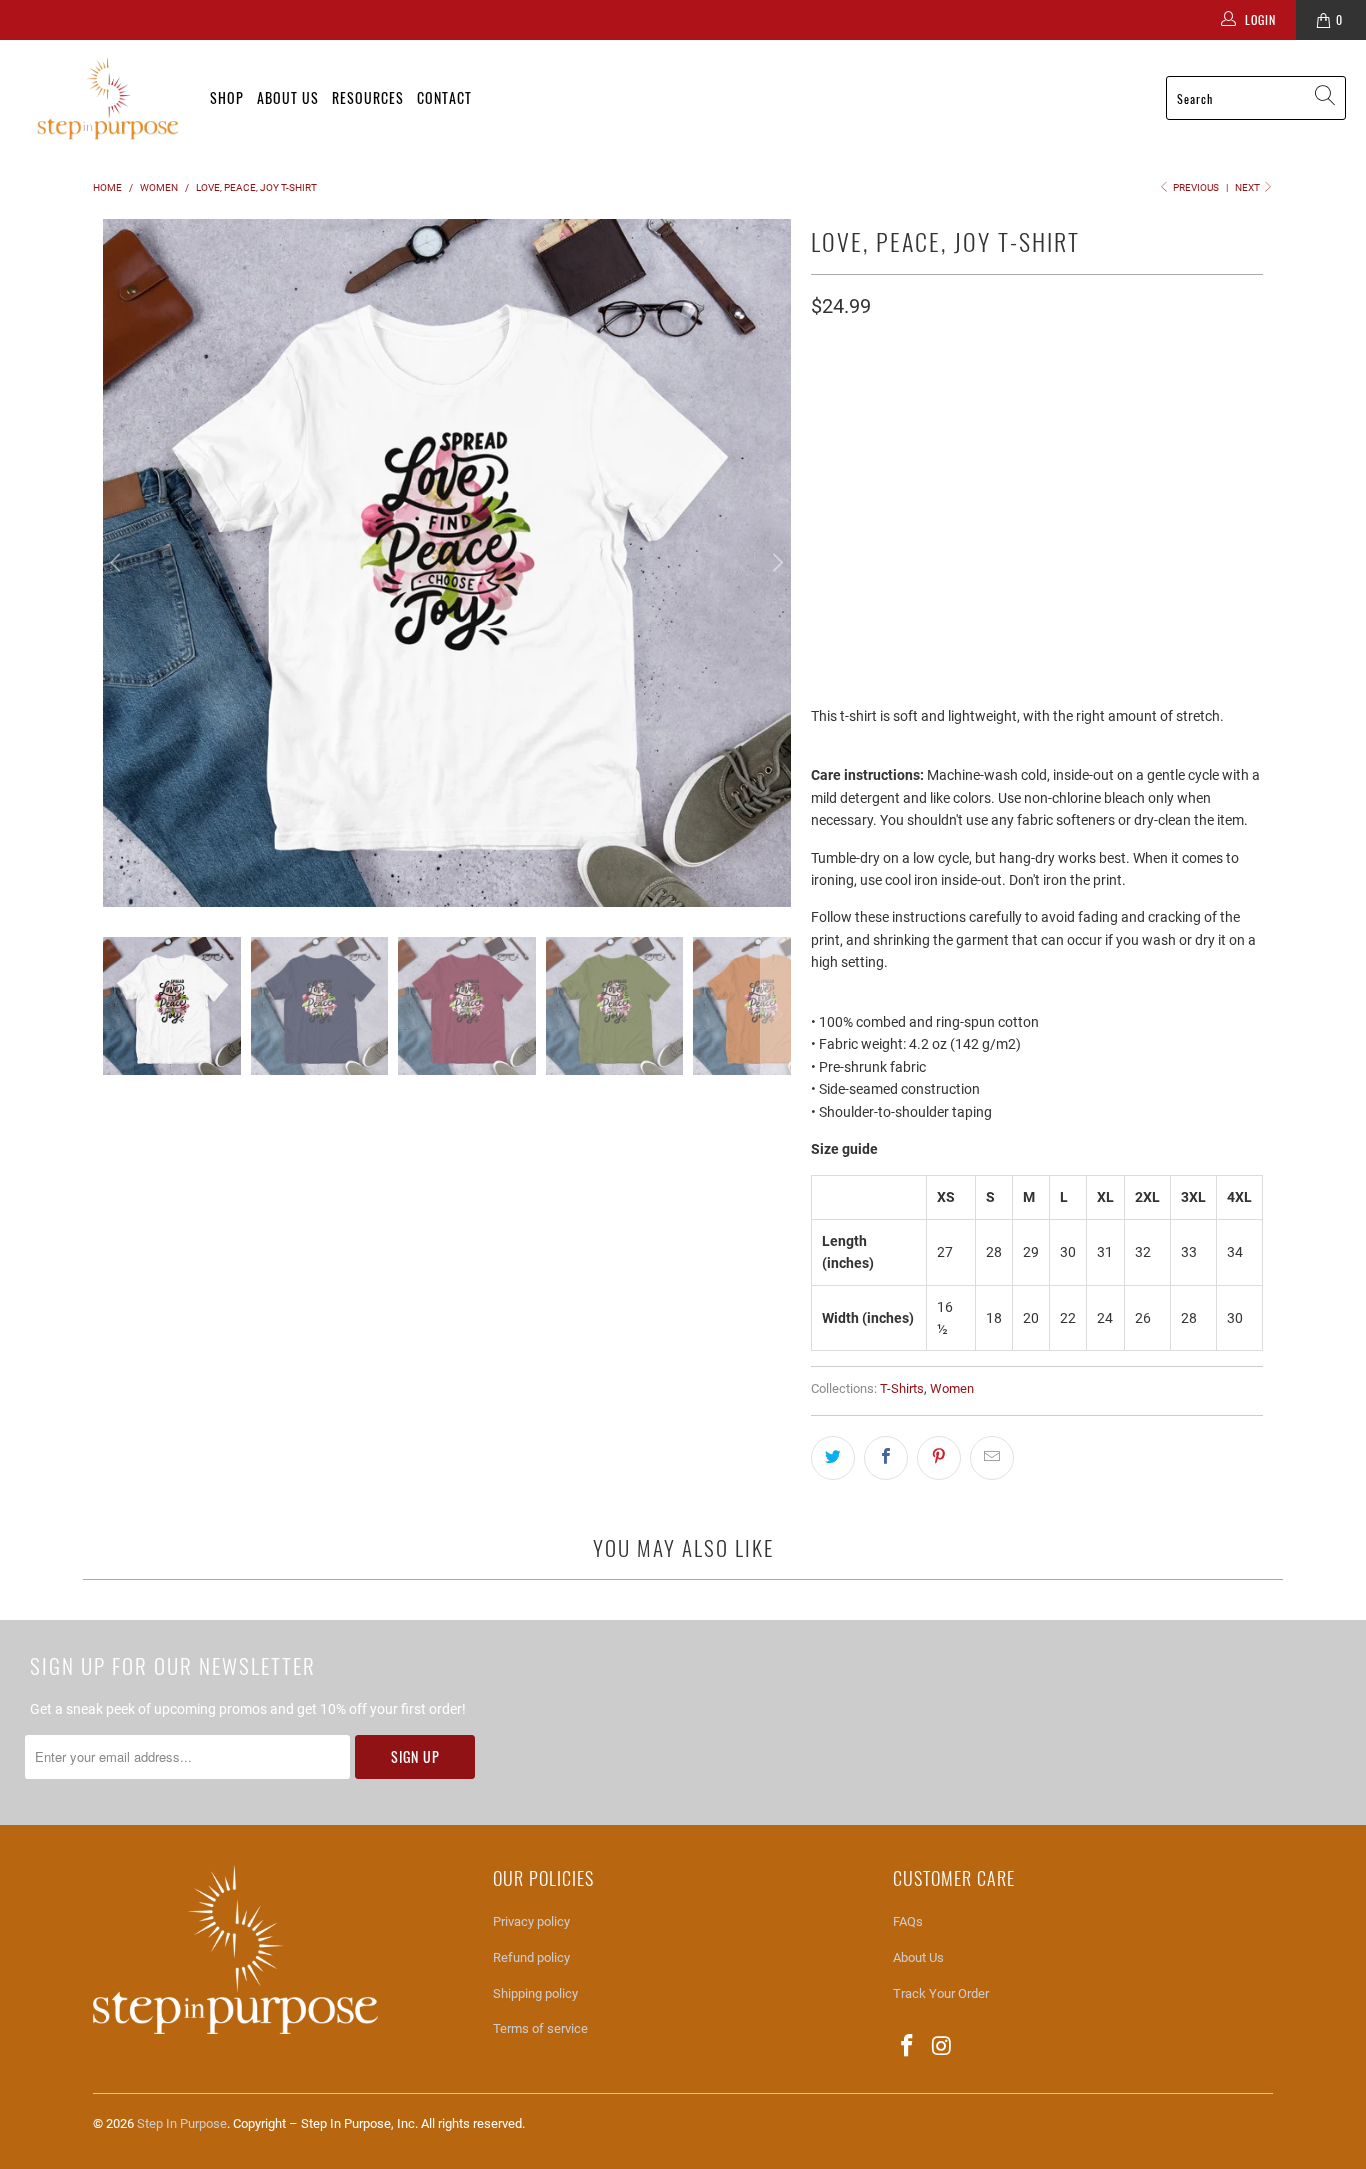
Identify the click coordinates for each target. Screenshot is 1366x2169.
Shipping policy (535, 1993)
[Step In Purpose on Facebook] (908, 2047)
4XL (1144, 477)
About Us (288, 97)
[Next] (776, 563)
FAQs (908, 1921)
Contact (444, 97)
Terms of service (540, 2028)
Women (952, 1388)
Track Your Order (941, 1993)
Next (1248, 187)
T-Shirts (902, 1388)
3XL (1092, 477)
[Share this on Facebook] (886, 1458)
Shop (227, 97)
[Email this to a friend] (992, 1458)
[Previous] (118, 563)
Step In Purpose (182, 2123)
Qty (821, 533)
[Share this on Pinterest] (939, 1458)
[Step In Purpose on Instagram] (943, 2047)
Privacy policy (531, 1921)
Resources (368, 97)
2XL (1040, 477)
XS (830, 477)
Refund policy (531, 1957)
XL (991, 477)
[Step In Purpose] (105, 98)
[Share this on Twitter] (833, 1458)
